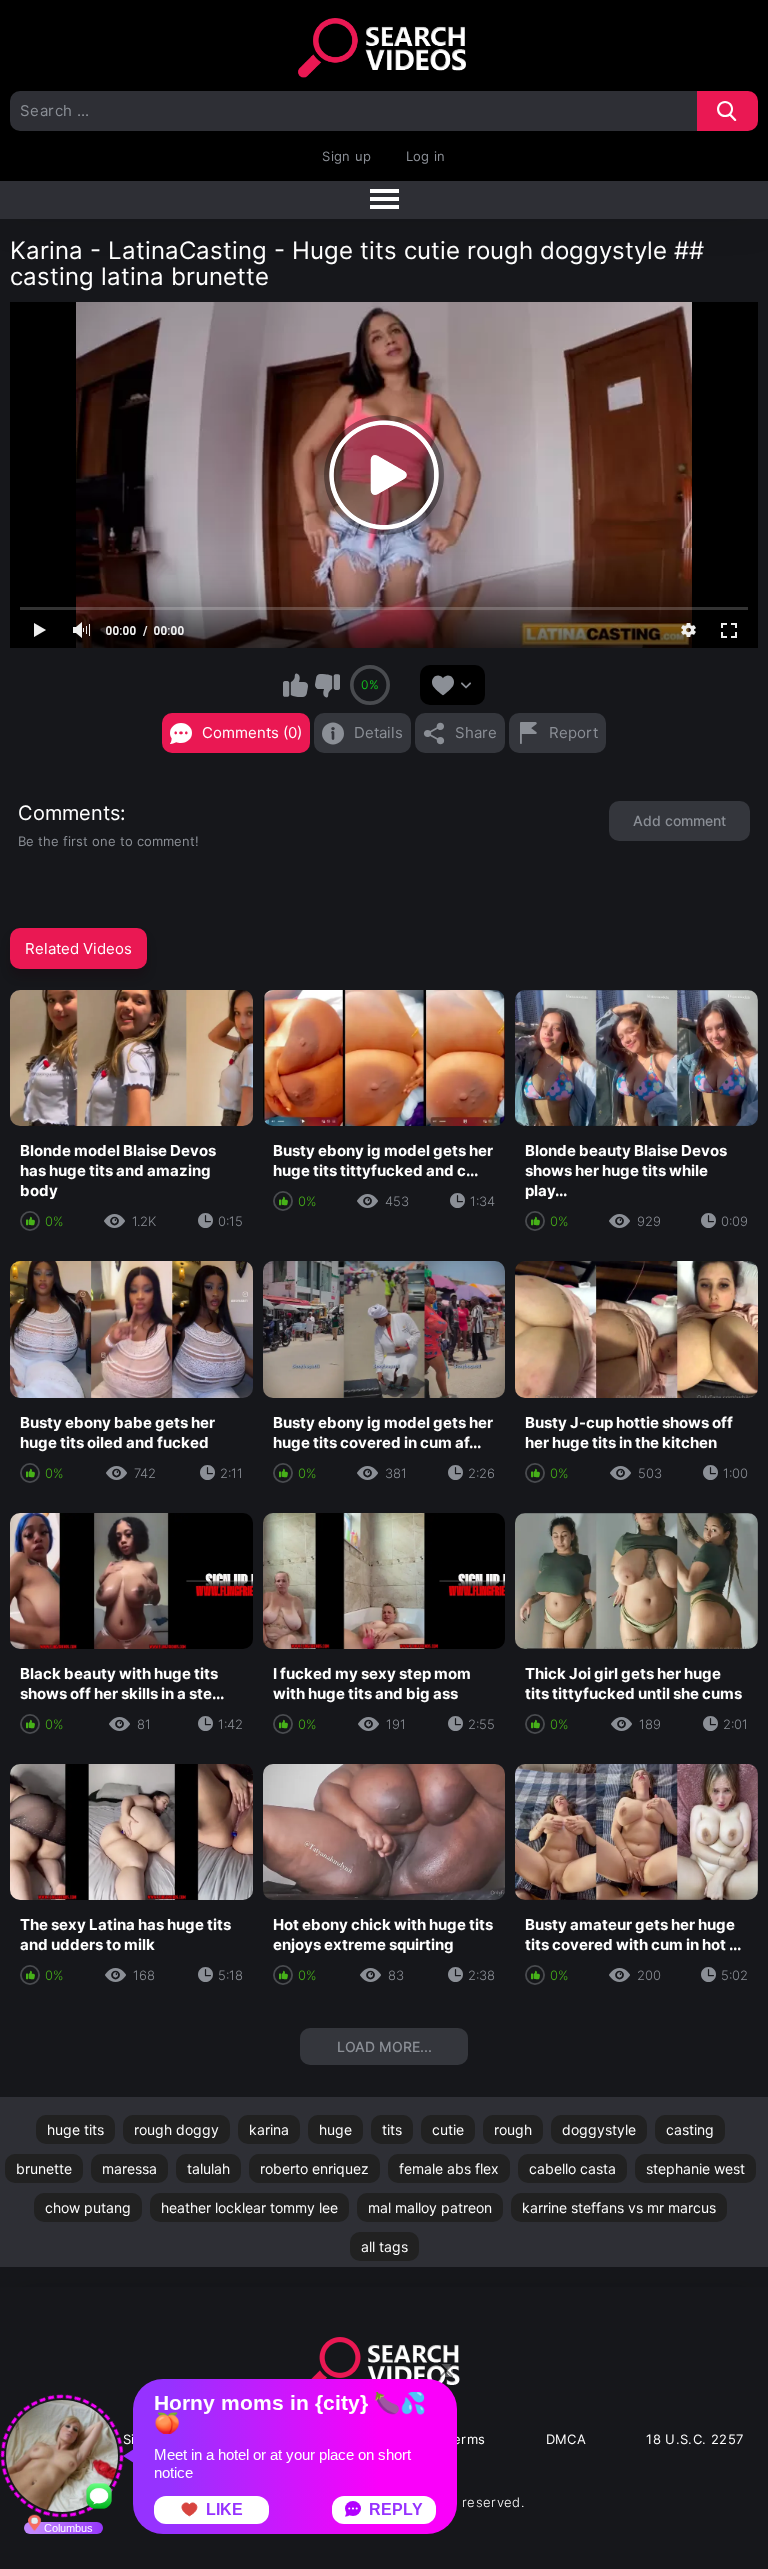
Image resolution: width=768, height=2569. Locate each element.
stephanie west (695, 2168)
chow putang (88, 2207)
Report (573, 732)
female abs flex (449, 2168)
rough (513, 2129)
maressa (129, 2168)
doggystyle (599, 2129)
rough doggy (176, 2129)
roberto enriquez (314, 2168)
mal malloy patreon (430, 2207)
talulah (208, 2168)
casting (690, 2129)
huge (335, 2129)
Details (378, 732)
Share (476, 732)
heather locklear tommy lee (249, 2207)
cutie (448, 2129)
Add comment (679, 820)
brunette (44, 2168)
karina (269, 2129)
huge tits (75, 2129)
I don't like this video (327, 685)
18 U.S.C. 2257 (694, 2439)
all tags (384, 2246)
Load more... (384, 2046)
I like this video (296, 685)
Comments (69, 813)
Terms (466, 2439)
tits (392, 2129)
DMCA (566, 2439)
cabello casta (572, 2168)
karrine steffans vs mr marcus (619, 2207)
